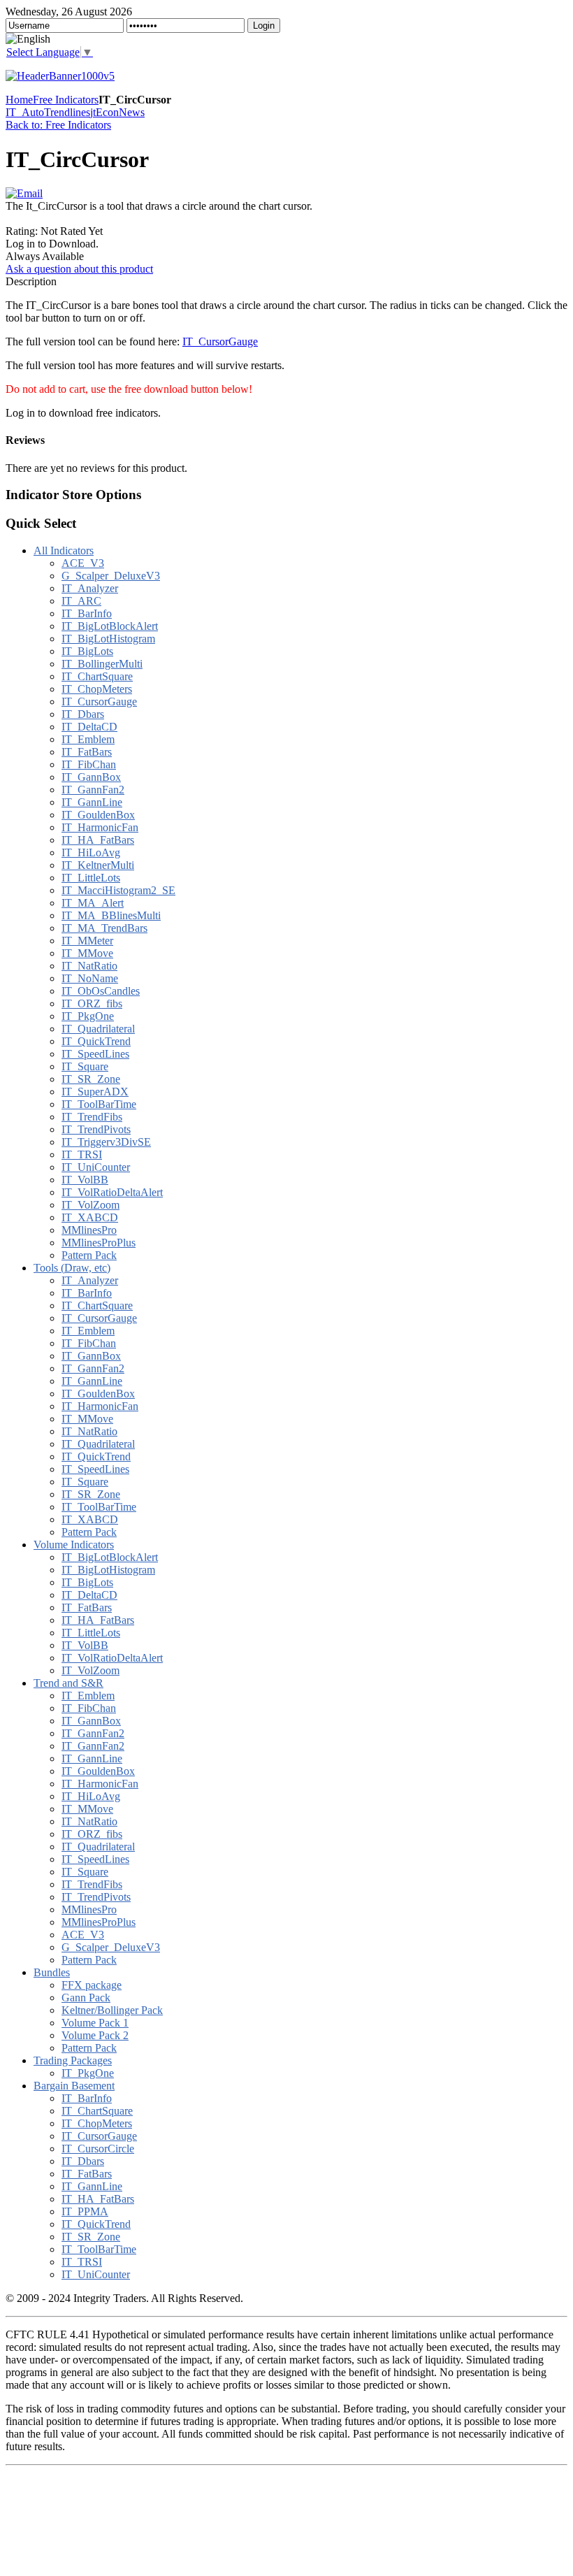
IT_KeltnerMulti (98, 865)
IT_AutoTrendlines (48, 112)
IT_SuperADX (95, 1092)
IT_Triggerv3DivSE (106, 1142)
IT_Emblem (88, 739)
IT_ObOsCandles (101, 991)
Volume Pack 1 (95, 2023)
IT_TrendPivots (96, 1129)
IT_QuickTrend (96, 1041)
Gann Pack (86, 1998)
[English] (28, 39)
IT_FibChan (89, 764)
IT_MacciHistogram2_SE (118, 890)
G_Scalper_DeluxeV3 (111, 576)
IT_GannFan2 (93, 790)
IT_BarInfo (87, 613)
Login (264, 26)
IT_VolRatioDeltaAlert (112, 1192)
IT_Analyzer (90, 588)
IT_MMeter (87, 941)
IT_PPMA (85, 2211)
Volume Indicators (74, 1545)
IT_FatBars (87, 752)
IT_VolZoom (90, 1205)
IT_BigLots (87, 651)
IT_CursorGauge (220, 341)
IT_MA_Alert (93, 903)
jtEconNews (117, 112)
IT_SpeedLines (95, 1054)
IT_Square (85, 1066)
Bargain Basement (74, 2086)
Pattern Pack (89, 1255)
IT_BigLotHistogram (108, 639)
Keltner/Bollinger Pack (112, 2010)
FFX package (92, 1985)
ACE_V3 (83, 563)
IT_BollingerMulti (102, 664)
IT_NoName (90, 978)
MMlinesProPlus (99, 1243)
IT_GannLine (92, 802)
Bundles (52, 1972)
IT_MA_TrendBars (104, 928)
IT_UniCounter (96, 1167)
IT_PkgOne (88, 1016)
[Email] (24, 193)
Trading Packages (73, 2060)
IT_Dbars (83, 714)
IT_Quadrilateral (98, 1029)
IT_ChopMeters (97, 689)
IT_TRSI (82, 1154)
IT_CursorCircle (98, 2149)
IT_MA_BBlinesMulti (111, 915)
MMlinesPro (89, 1230)
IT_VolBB (85, 1180)
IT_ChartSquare (97, 676)
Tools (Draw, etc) (72, 1268)
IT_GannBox (91, 777)
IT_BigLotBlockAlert (110, 626)
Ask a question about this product (79, 269)
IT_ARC (81, 601)
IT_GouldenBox (98, 815)
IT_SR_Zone (91, 1079)
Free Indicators (66, 100)
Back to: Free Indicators (58, 125)
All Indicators (64, 551)
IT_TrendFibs (92, 1117)
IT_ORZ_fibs (92, 1003)
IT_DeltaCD (89, 727)
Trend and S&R (68, 1683)
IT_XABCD (90, 1217)
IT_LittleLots (91, 878)
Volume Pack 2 (95, 2035)
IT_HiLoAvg (91, 852)
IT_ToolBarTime (99, 1104)
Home (19, 100)
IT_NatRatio (89, 966)
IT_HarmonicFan (100, 827)
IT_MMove (87, 953)
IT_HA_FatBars (98, 840)
